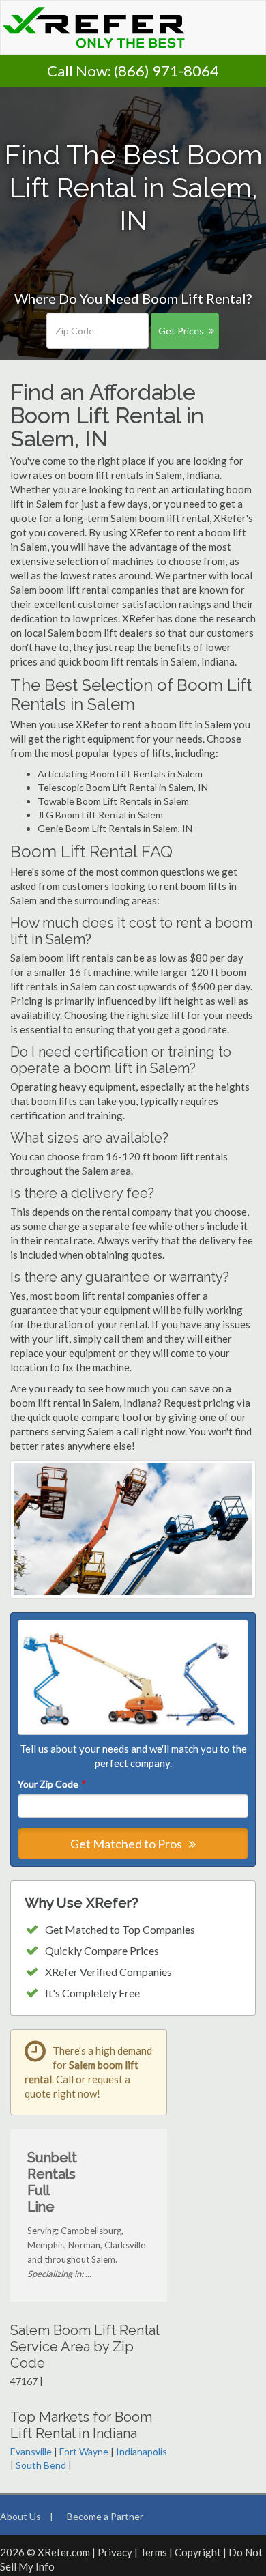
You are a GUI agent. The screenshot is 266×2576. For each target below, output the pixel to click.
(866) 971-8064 (166, 71)
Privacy (115, 2552)
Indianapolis (142, 2451)
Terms (153, 2552)
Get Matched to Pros (127, 1844)
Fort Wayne (84, 2451)
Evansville (31, 2451)
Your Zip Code (51, 1784)
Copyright (198, 2552)
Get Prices (181, 331)
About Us (20, 2516)
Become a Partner (105, 2516)
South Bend (41, 2465)
